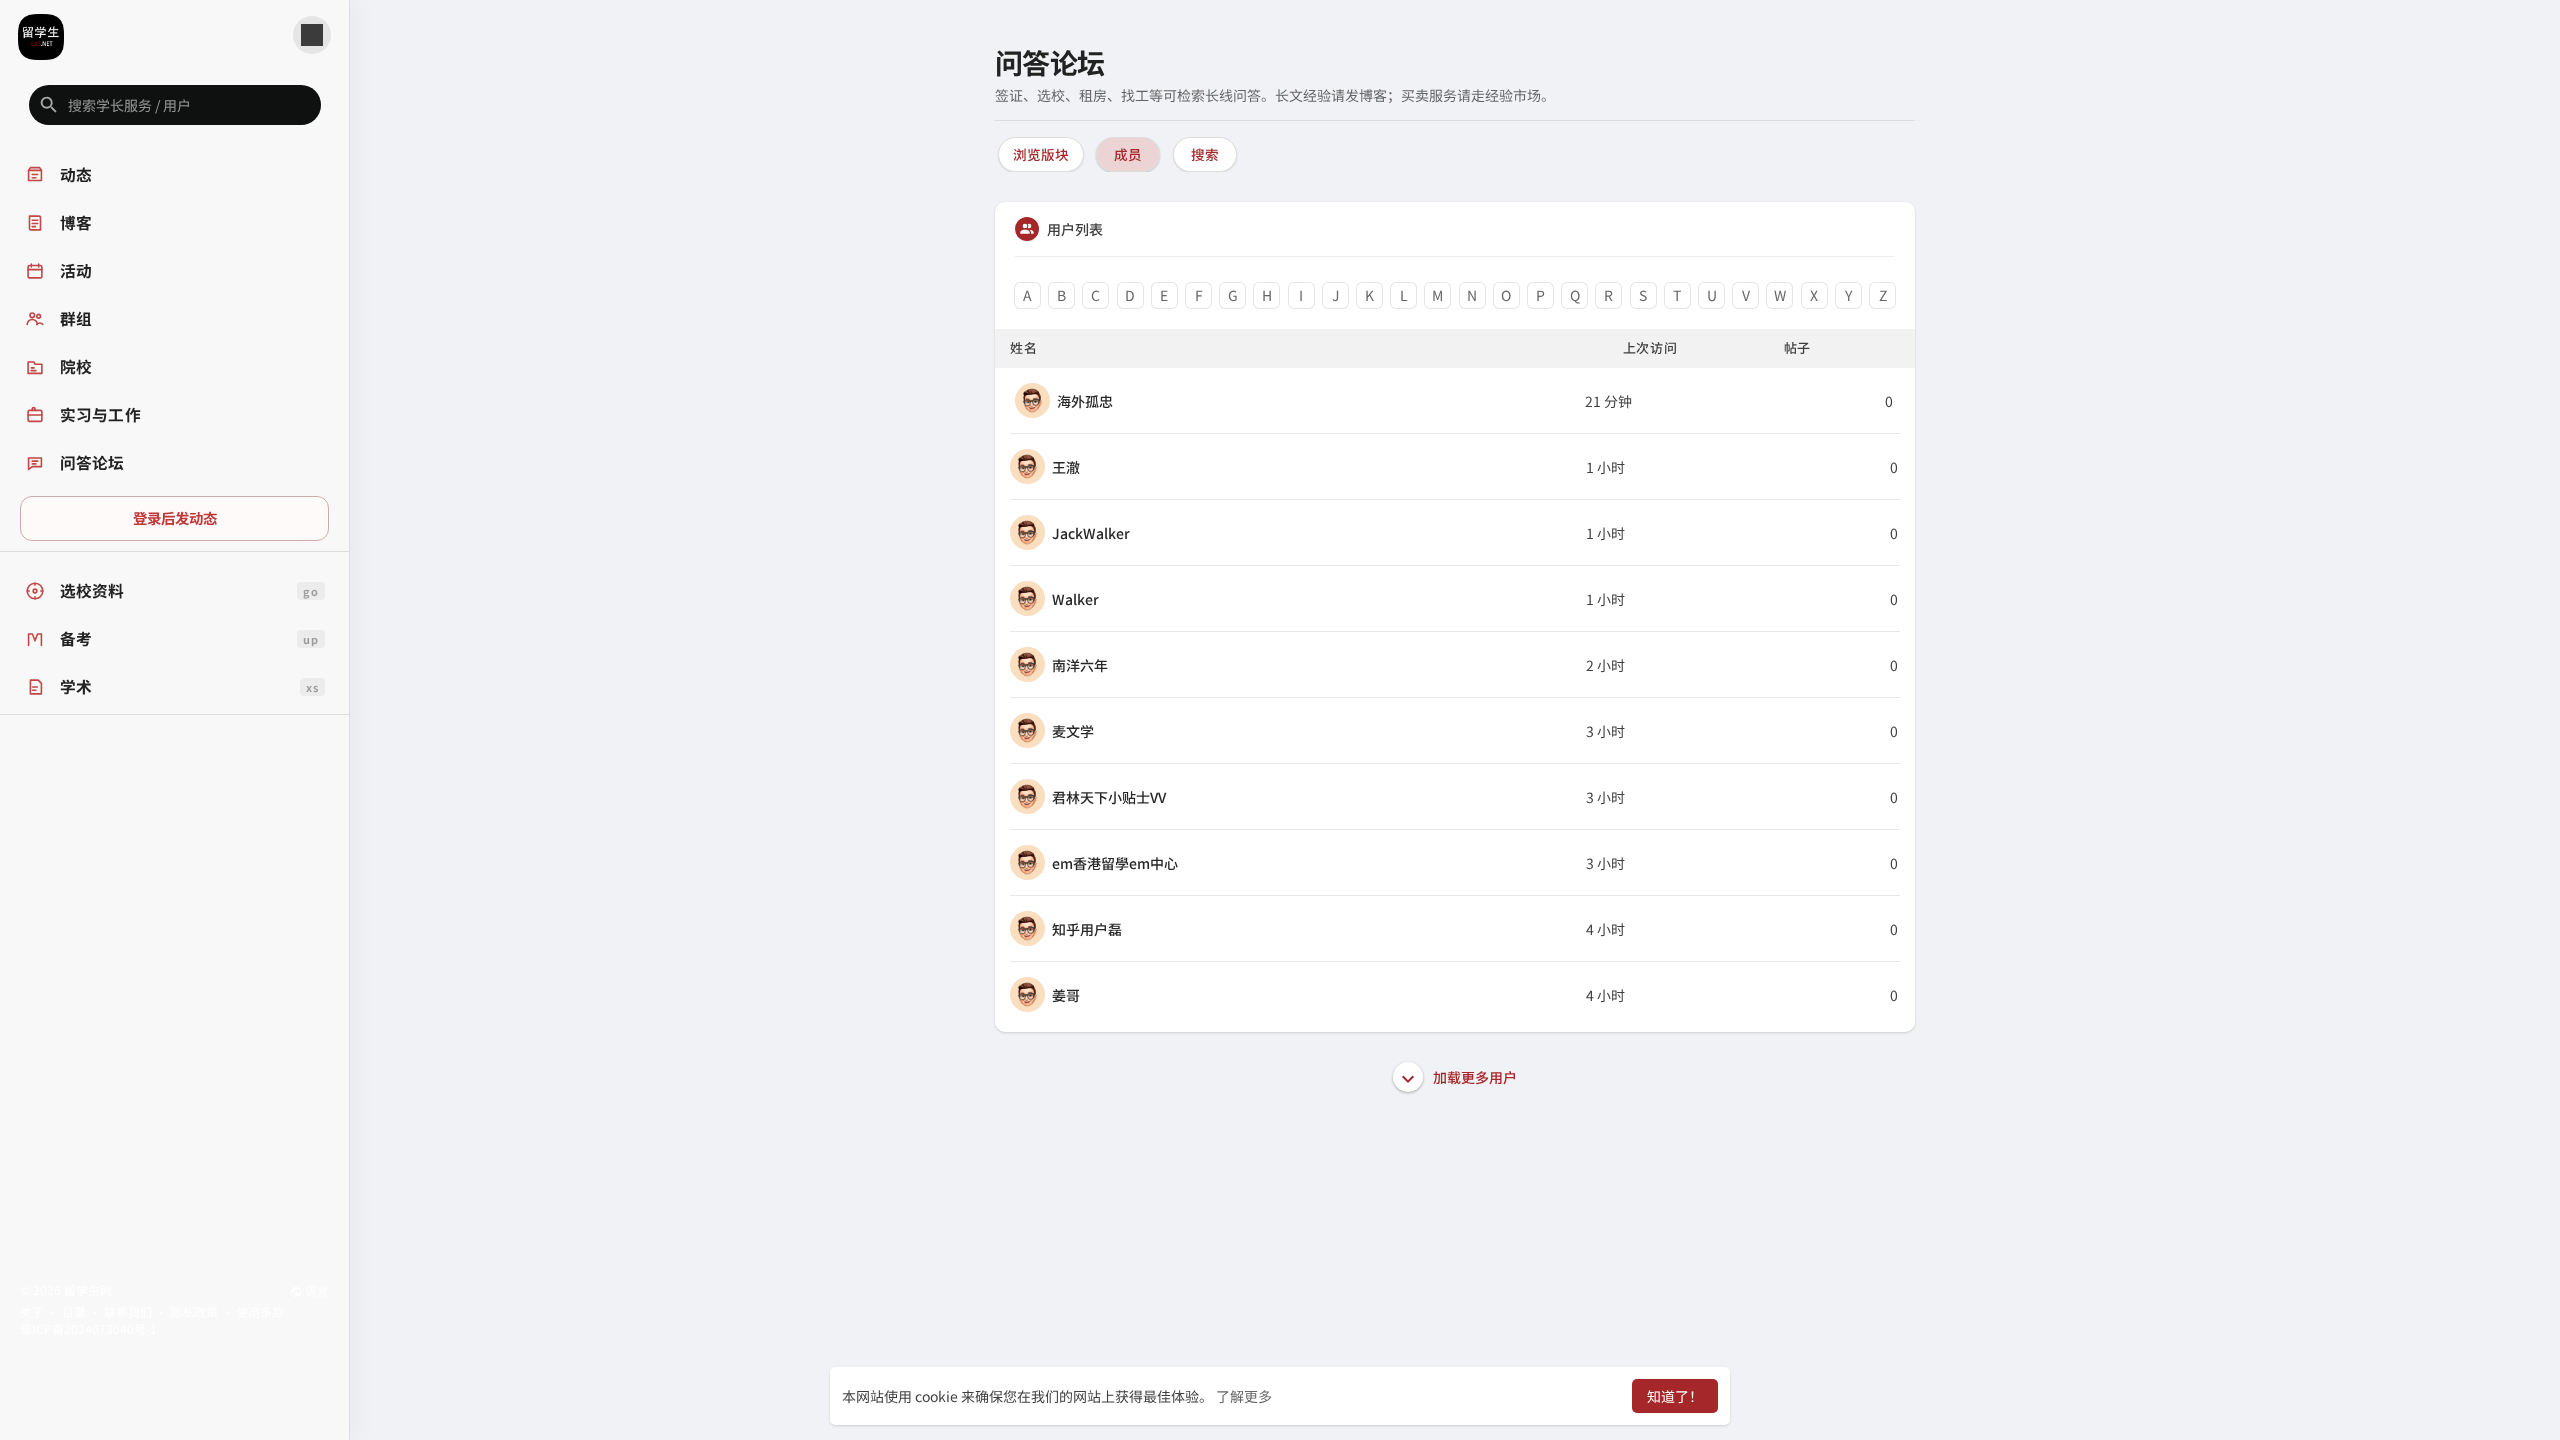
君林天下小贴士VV (1109, 797)
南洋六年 (1080, 665)
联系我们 (128, 1311)
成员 (1128, 154)
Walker (1075, 599)
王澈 (1066, 467)
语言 (315, 1290)
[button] (175, 105)
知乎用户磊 (1087, 929)
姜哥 (1066, 995)
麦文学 (1073, 731)
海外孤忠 (1085, 401)
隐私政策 (194, 1311)
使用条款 (260, 1311)
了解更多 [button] (1244, 1396)
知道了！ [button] (1675, 1396)
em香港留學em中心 (1115, 863)
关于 (32, 1311)
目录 (74, 1311)
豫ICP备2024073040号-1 (88, 1328)
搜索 (1205, 154)
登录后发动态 (175, 517)
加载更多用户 (1473, 1077)
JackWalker (1091, 533)
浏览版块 (1041, 154)
